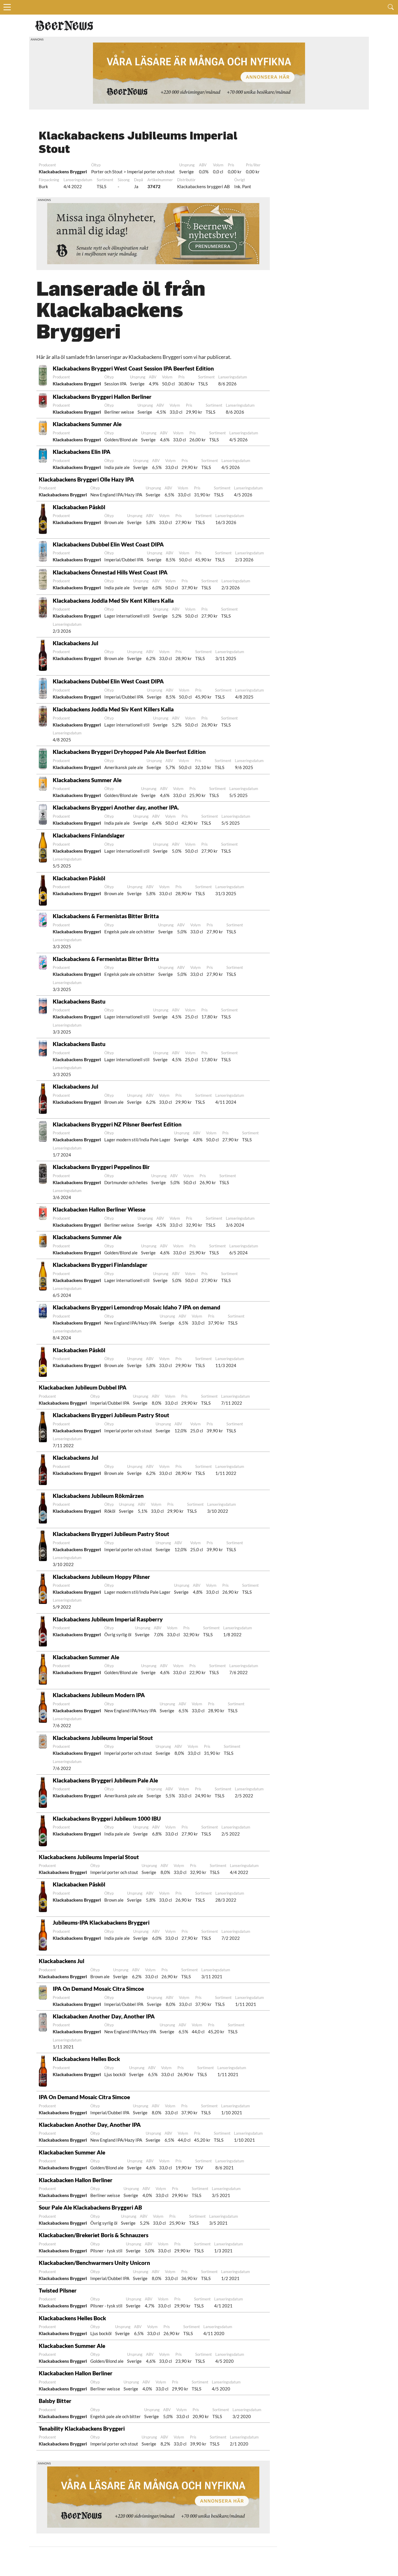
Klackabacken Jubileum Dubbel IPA (83, 1387)
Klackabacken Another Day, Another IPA (104, 2016)
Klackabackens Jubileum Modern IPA (99, 1695)
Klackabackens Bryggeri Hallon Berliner (102, 397)
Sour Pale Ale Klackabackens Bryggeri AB (90, 2207)
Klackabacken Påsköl (79, 507)
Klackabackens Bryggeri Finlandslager (100, 1265)
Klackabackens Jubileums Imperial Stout (103, 1738)
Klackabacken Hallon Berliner (76, 2180)
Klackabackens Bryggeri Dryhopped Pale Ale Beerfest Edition (129, 752)
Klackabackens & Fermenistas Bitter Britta (106, 916)
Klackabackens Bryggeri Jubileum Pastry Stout (111, 1415)
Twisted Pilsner (58, 2290)
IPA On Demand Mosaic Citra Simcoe (98, 1989)
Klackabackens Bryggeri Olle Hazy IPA (86, 479)
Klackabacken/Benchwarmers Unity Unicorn (94, 2263)
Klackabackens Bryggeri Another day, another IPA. (116, 807)
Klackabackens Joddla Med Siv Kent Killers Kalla (113, 601)
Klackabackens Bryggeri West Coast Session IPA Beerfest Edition (133, 368)
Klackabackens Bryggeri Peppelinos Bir (101, 1167)
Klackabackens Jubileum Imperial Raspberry (108, 1619)
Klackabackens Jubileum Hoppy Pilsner (101, 1577)
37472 (154, 186)
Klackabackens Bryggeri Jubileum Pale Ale (105, 1780)
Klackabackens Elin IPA (82, 452)
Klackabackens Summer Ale (87, 424)
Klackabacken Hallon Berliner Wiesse (99, 1209)
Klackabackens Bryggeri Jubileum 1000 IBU (107, 1818)
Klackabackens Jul (75, 643)
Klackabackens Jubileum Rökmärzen (98, 1496)
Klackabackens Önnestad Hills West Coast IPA (110, 572)
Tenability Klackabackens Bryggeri (82, 2428)
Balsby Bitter (55, 2401)
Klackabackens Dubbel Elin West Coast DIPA (108, 544)
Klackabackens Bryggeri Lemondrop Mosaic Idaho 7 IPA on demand (137, 1307)
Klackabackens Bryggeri (63, 172)
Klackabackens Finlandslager (89, 835)
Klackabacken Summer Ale (86, 1657)
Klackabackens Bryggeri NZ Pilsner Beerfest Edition (117, 1124)
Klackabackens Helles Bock (86, 2059)
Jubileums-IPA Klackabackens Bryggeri (101, 1922)
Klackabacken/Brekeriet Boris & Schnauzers (94, 2235)
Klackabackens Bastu (79, 1001)
